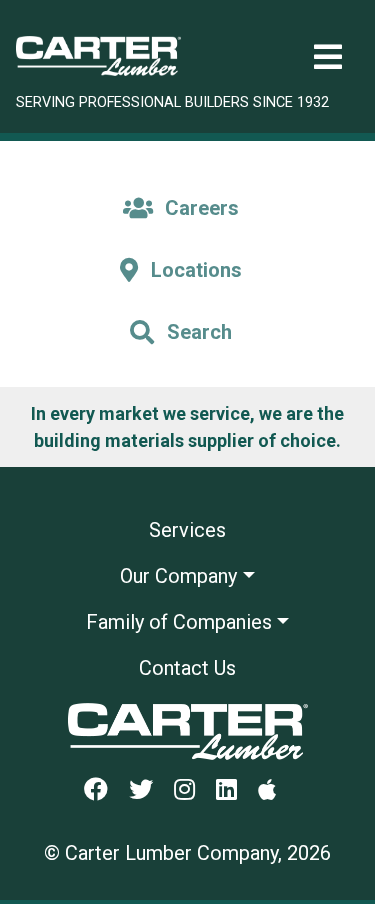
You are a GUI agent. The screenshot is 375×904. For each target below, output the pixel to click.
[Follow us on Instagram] (192, 791)
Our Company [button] (178, 576)
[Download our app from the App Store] (275, 791)
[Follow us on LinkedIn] (234, 791)
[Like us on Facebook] (104, 791)
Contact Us (187, 668)
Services (187, 530)
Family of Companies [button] (179, 622)
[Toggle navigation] (328, 57)
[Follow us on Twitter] (149, 791)
